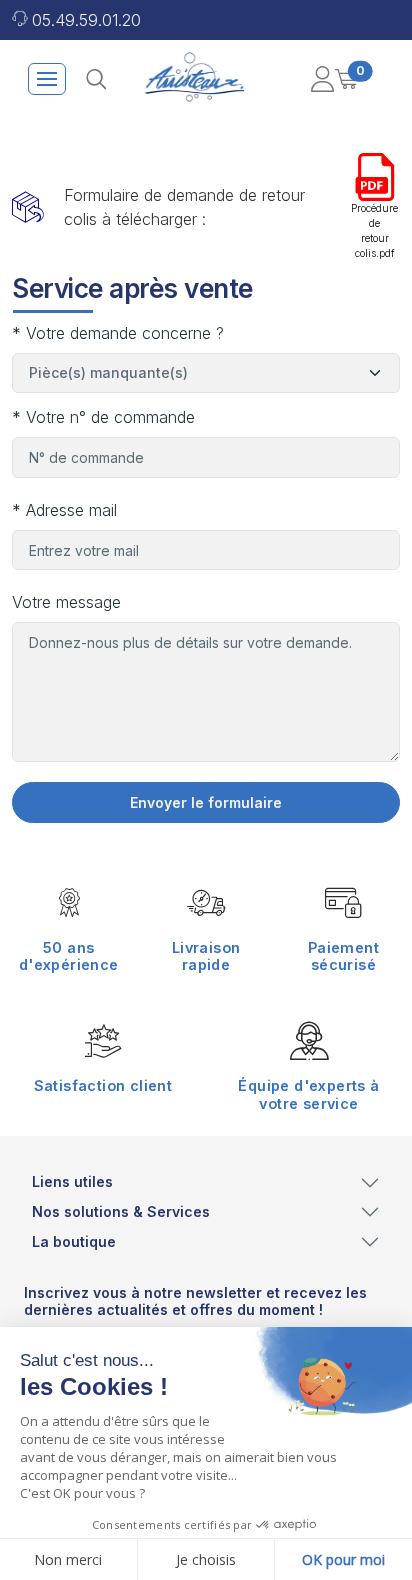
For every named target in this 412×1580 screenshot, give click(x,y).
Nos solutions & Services (121, 1211)
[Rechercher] (96, 79)
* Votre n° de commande (103, 417)
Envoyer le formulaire (206, 802)
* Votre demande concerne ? (118, 333)
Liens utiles (72, 1181)
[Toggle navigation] (47, 79)
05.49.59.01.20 (86, 20)
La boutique (74, 1241)
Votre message (66, 602)
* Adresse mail (64, 510)
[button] (322, 79)
